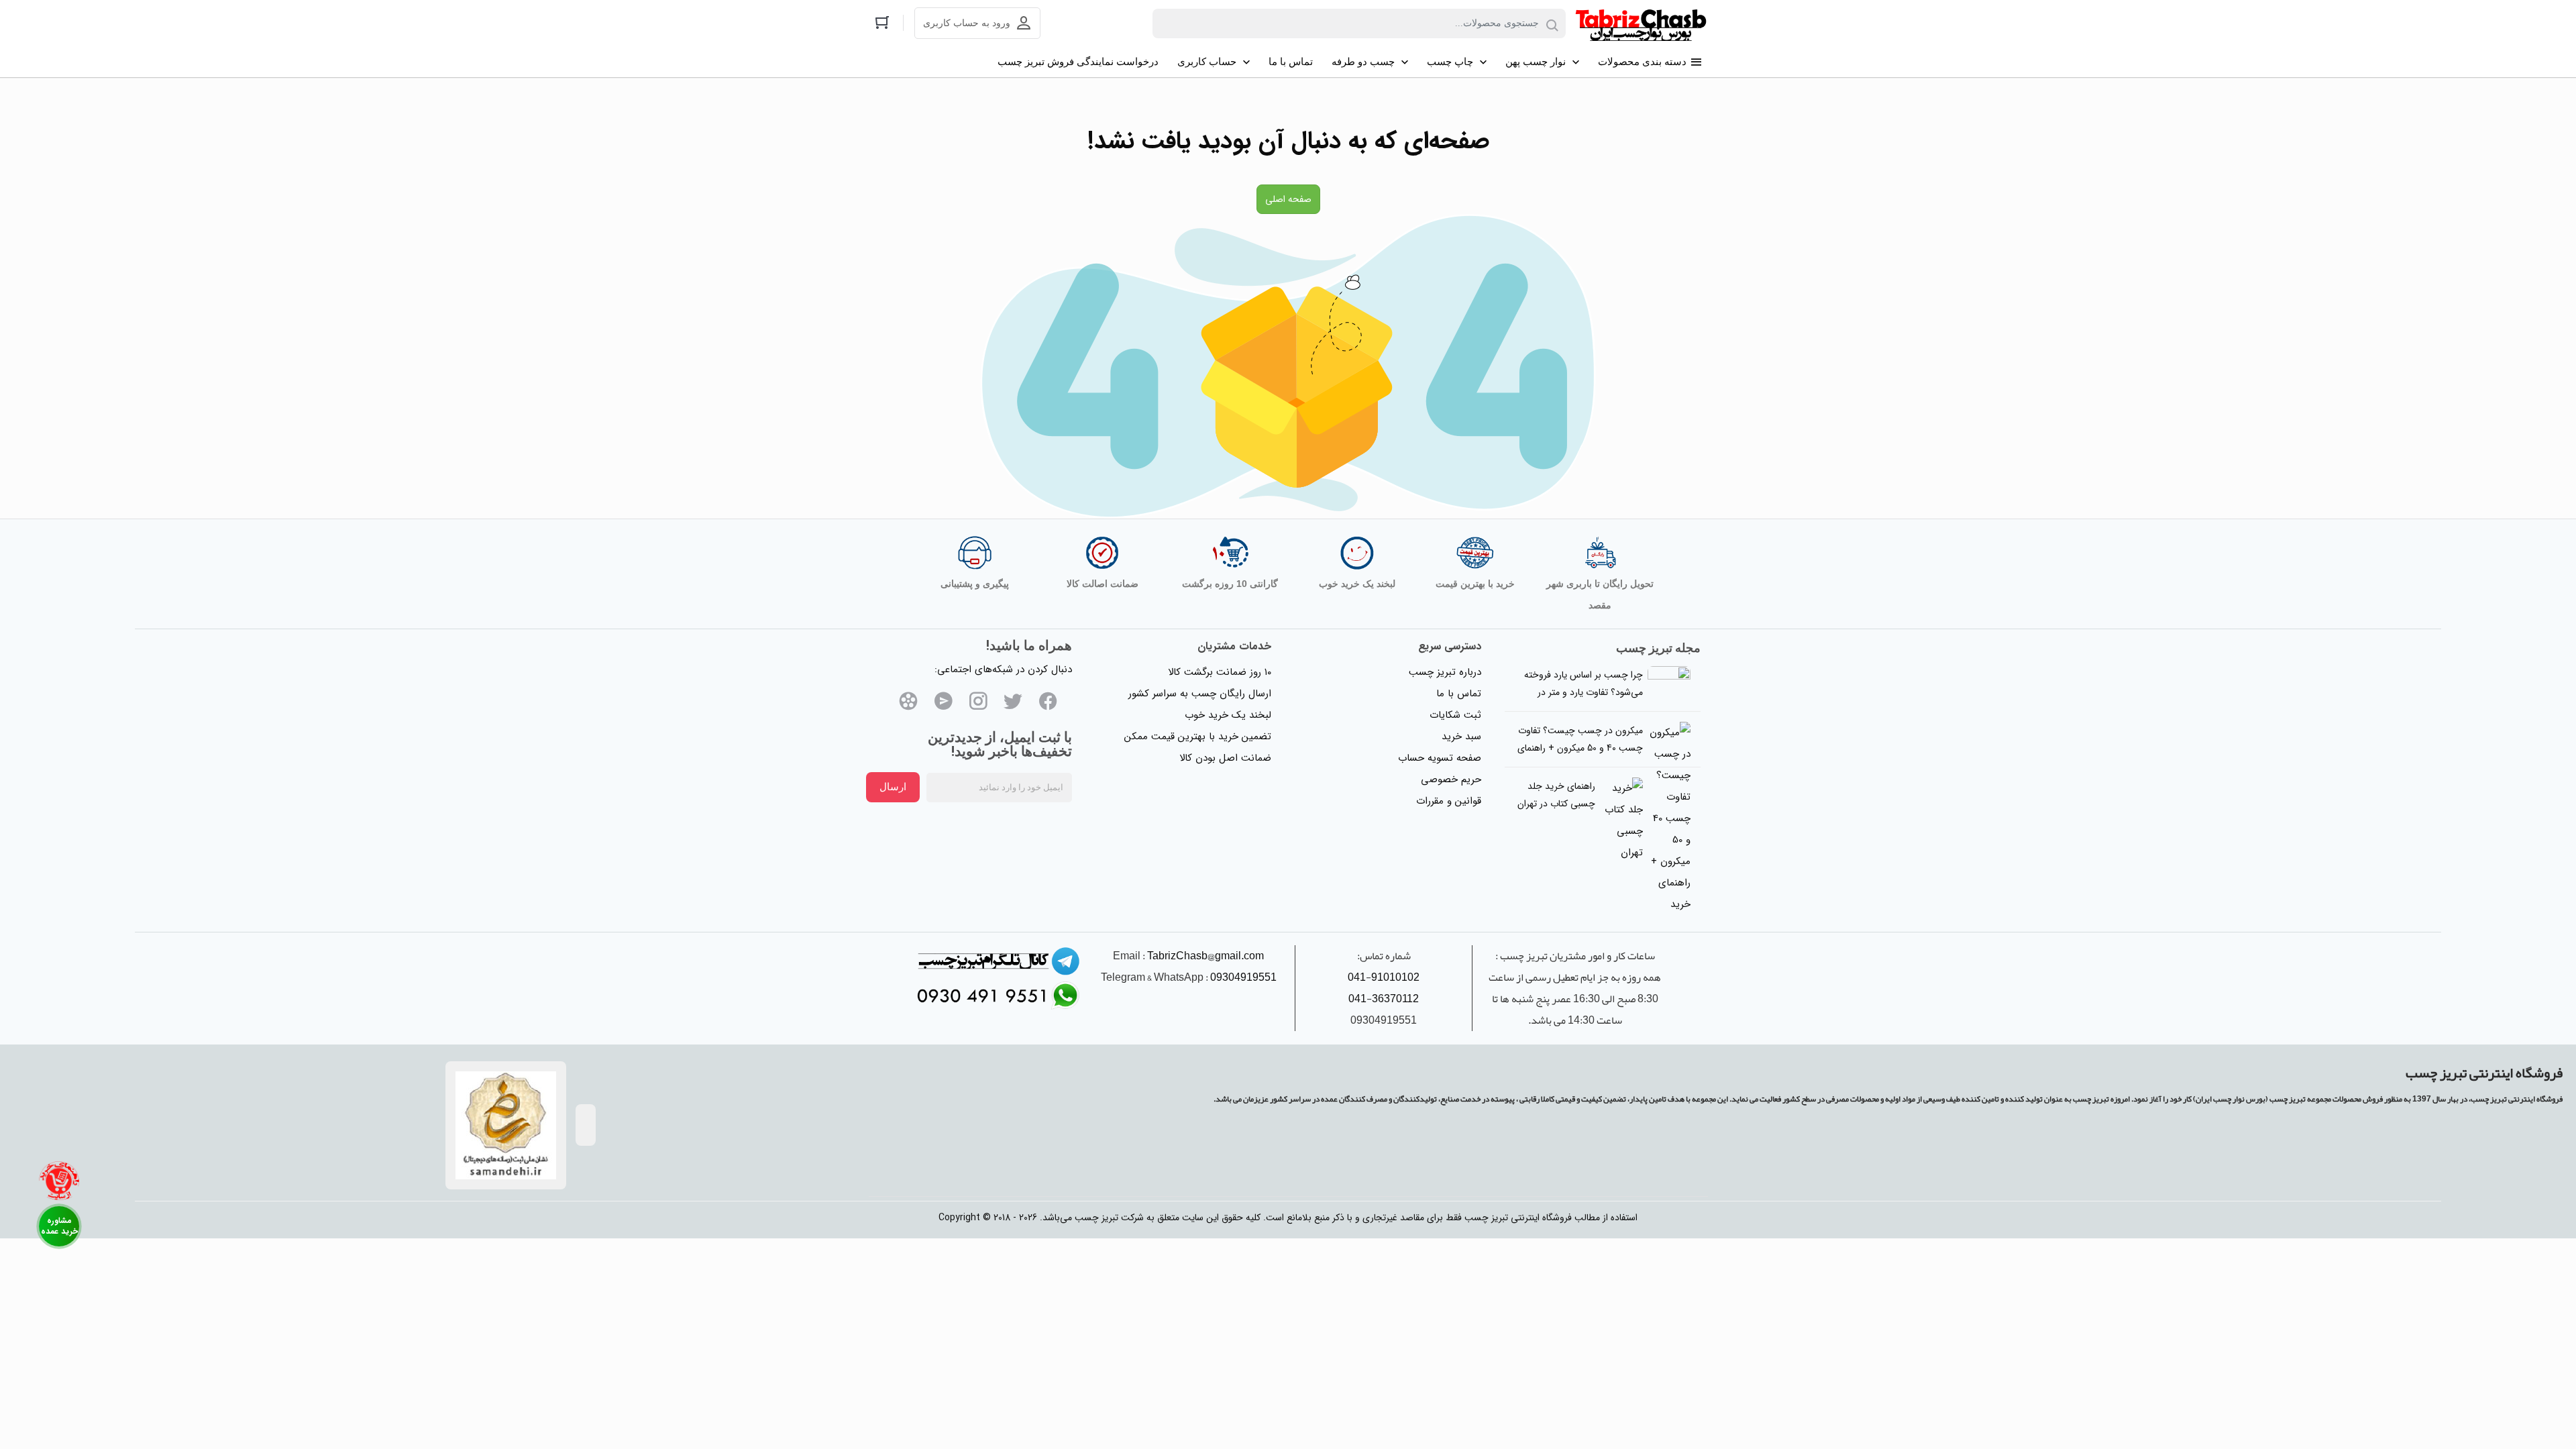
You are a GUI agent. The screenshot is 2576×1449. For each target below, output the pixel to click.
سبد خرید (1461, 737)
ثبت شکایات (1455, 715)
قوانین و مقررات (1449, 801)
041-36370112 (1384, 999)
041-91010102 (1384, 977)
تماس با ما (1459, 694)
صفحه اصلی (1288, 199)
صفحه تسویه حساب (1440, 758)
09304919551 (1243, 977)
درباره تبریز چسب (1445, 672)
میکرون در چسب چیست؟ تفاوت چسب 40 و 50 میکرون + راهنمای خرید (1580, 748)
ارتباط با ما (59, 1226)
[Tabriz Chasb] (1641, 23)
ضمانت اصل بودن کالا (1225, 758)
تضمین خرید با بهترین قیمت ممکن (1198, 737)
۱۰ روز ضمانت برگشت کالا (1220, 672)
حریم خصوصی (1451, 780)
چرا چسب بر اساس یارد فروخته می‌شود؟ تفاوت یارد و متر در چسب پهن (1584, 692)
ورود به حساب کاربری (967, 23)
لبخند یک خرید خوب (1228, 715)
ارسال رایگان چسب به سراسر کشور (1200, 694)
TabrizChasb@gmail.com (1205, 956)
